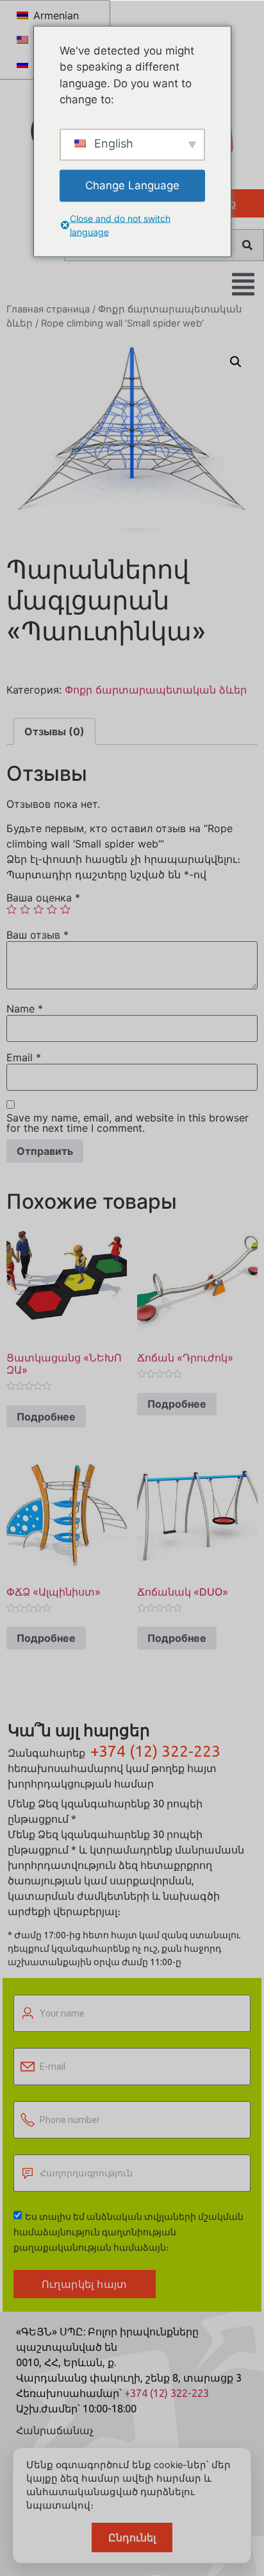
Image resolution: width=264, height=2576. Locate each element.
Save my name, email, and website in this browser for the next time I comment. (128, 1123)
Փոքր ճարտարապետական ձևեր (156, 690)
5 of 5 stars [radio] (65, 909)
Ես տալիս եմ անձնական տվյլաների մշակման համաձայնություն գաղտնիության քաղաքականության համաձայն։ (128, 2232)
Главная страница (48, 309)
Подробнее (46, 1417)
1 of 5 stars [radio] (12, 909)
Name (25, 1009)
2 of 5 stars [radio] (25, 909)
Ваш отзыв (37, 935)
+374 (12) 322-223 (155, 1751)
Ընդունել (132, 2538)
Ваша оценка (43, 898)
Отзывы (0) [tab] (54, 731)
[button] (236, 362)
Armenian (54, 15)
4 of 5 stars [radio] (52, 909)
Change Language (132, 185)
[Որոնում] (247, 245)
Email (24, 1057)
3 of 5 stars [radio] (38, 909)
